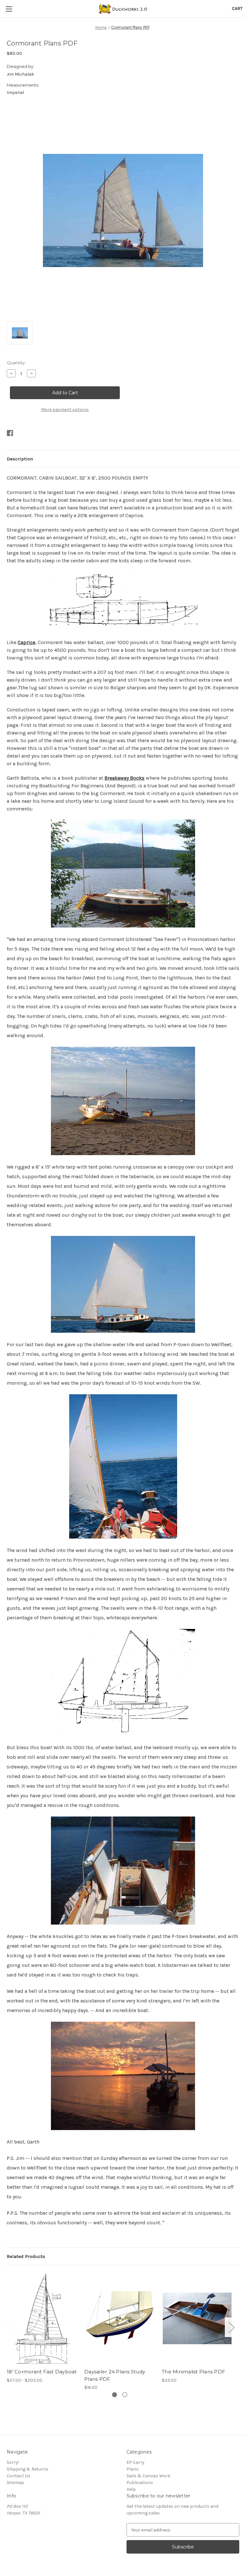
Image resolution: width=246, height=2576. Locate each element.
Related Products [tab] (26, 2256)
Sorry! (13, 2462)
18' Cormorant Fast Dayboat (42, 2372)
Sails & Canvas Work (148, 2476)
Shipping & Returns (28, 2469)
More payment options (65, 410)
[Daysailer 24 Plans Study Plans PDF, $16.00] (120, 2318)
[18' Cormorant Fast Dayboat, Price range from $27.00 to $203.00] (42, 2318)
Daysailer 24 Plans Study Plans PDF (115, 2375)
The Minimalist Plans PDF (193, 2372)
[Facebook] (10, 433)
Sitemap (15, 2483)
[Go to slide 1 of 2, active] (115, 2395)
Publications (140, 2483)
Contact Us (19, 2476)
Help (131, 2489)
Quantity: (16, 363)
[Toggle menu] (9, 9)
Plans (133, 2469)
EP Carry (135, 2462)
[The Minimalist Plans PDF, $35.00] (197, 2318)
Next (231, 2327)
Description (20, 459)
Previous (8, 2327)
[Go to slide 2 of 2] (125, 2395)
